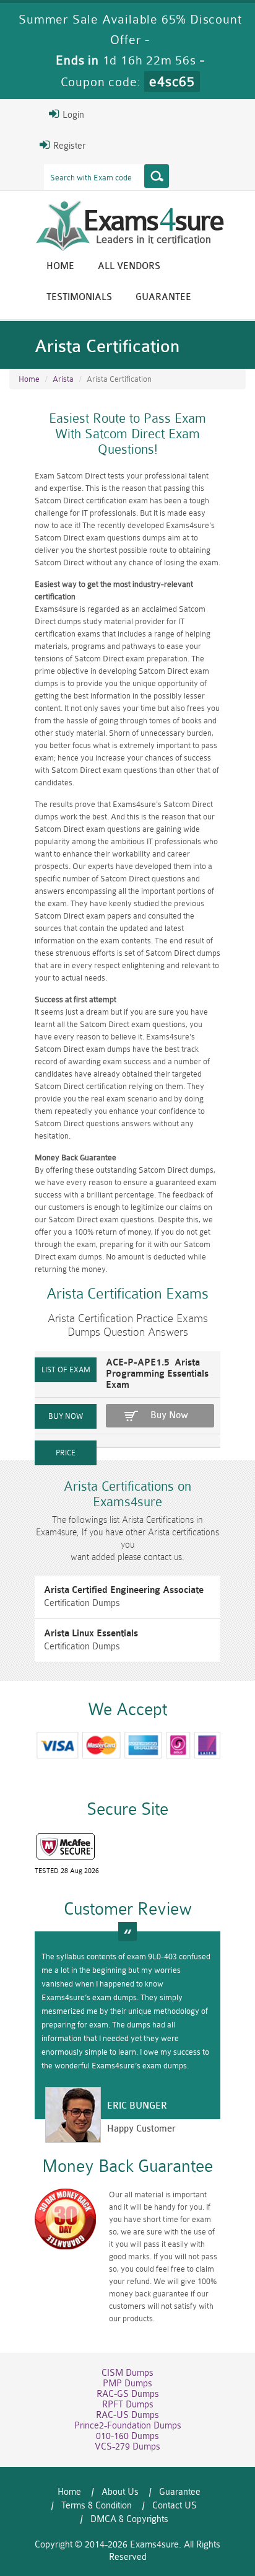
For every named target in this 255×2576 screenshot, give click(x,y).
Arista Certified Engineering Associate (124, 1590)
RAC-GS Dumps (128, 2394)
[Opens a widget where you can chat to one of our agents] (170, 2505)
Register (68, 146)
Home (60, 266)
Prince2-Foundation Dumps (128, 2426)
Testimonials (79, 297)
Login (72, 115)
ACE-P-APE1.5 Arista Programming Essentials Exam (157, 1374)
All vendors (129, 266)
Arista (63, 379)
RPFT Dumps (128, 2405)
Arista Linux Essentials (91, 1634)
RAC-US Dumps (127, 2415)
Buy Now (169, 1415)
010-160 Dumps (127, 2436)
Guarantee (163, 297)
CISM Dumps (127, 2373)
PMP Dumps (127, 2384)
